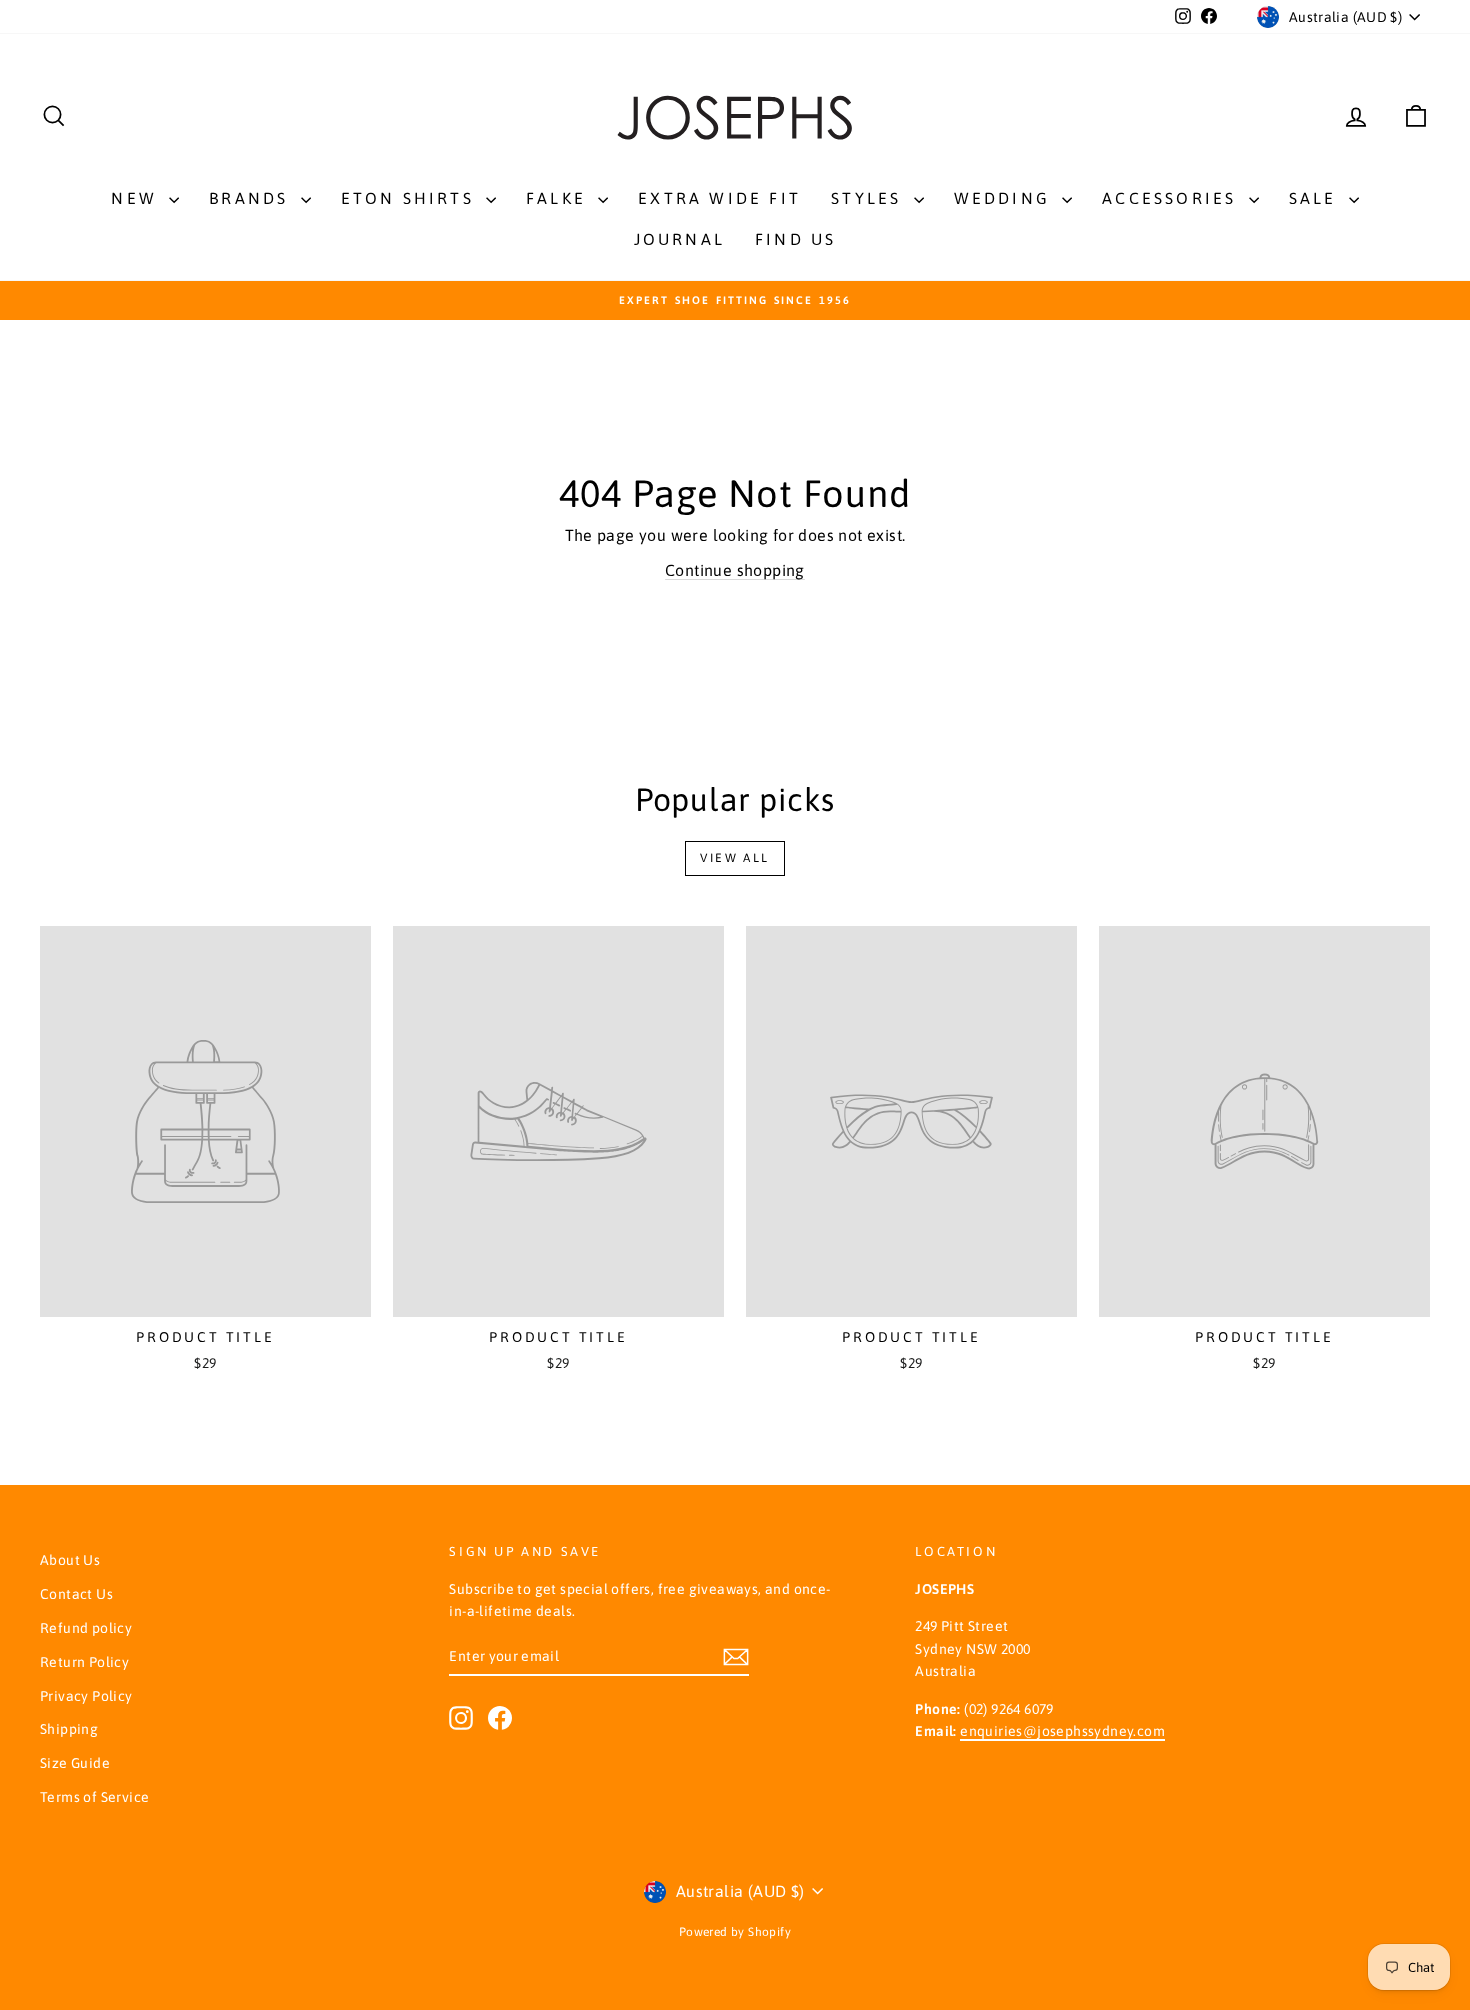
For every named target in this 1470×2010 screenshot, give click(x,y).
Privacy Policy (86, 1696)
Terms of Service (94, 1797)
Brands (252, 198)
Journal (679, 239)
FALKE (559, 198)
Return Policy (84, 1662)
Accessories (1172, 198)
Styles (869, 198)
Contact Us (76, 1594)
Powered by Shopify (735, 1932)
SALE (1316, 198)
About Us (70, 1560)
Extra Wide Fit (719, 198)
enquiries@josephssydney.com (1062, 1731)
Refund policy (86, 1628)
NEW (137, 198)
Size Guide (75, 1763)
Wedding (1006, 198)
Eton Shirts (411, 198)
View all (734, 858)
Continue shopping (735, 570)
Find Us (795, 239)
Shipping (69, 1729)
